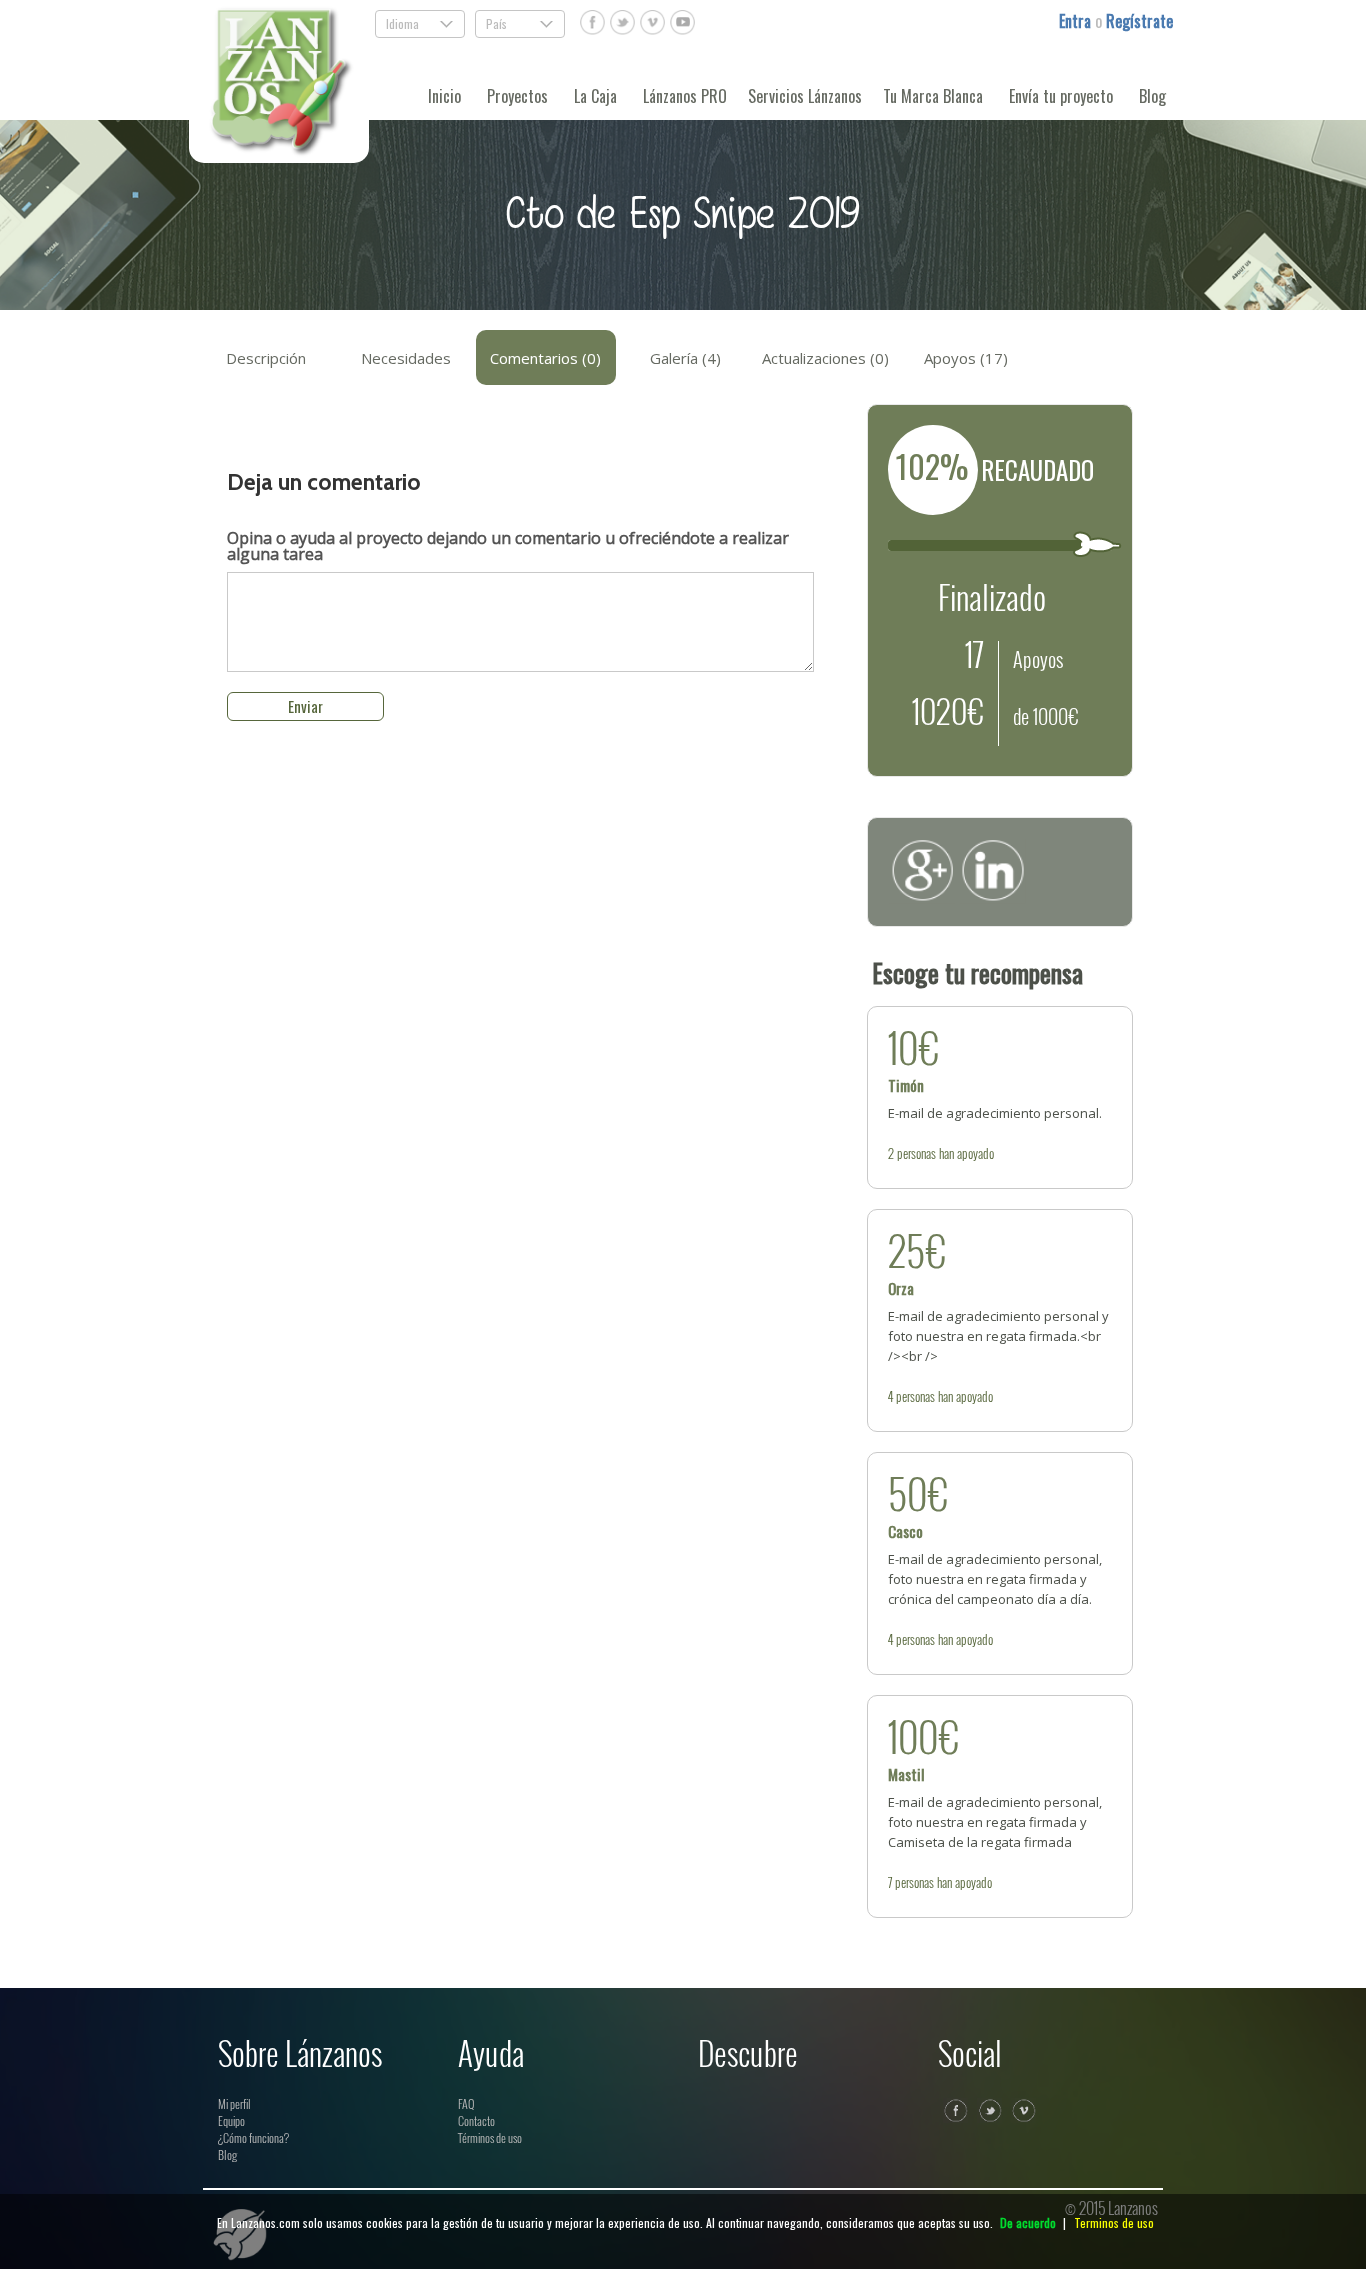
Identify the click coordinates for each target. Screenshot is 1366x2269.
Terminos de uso (1114, 2222)
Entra (1077, 21)
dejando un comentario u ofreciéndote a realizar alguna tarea (508, 546)
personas (916, 1153)
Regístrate (1139, 21)
